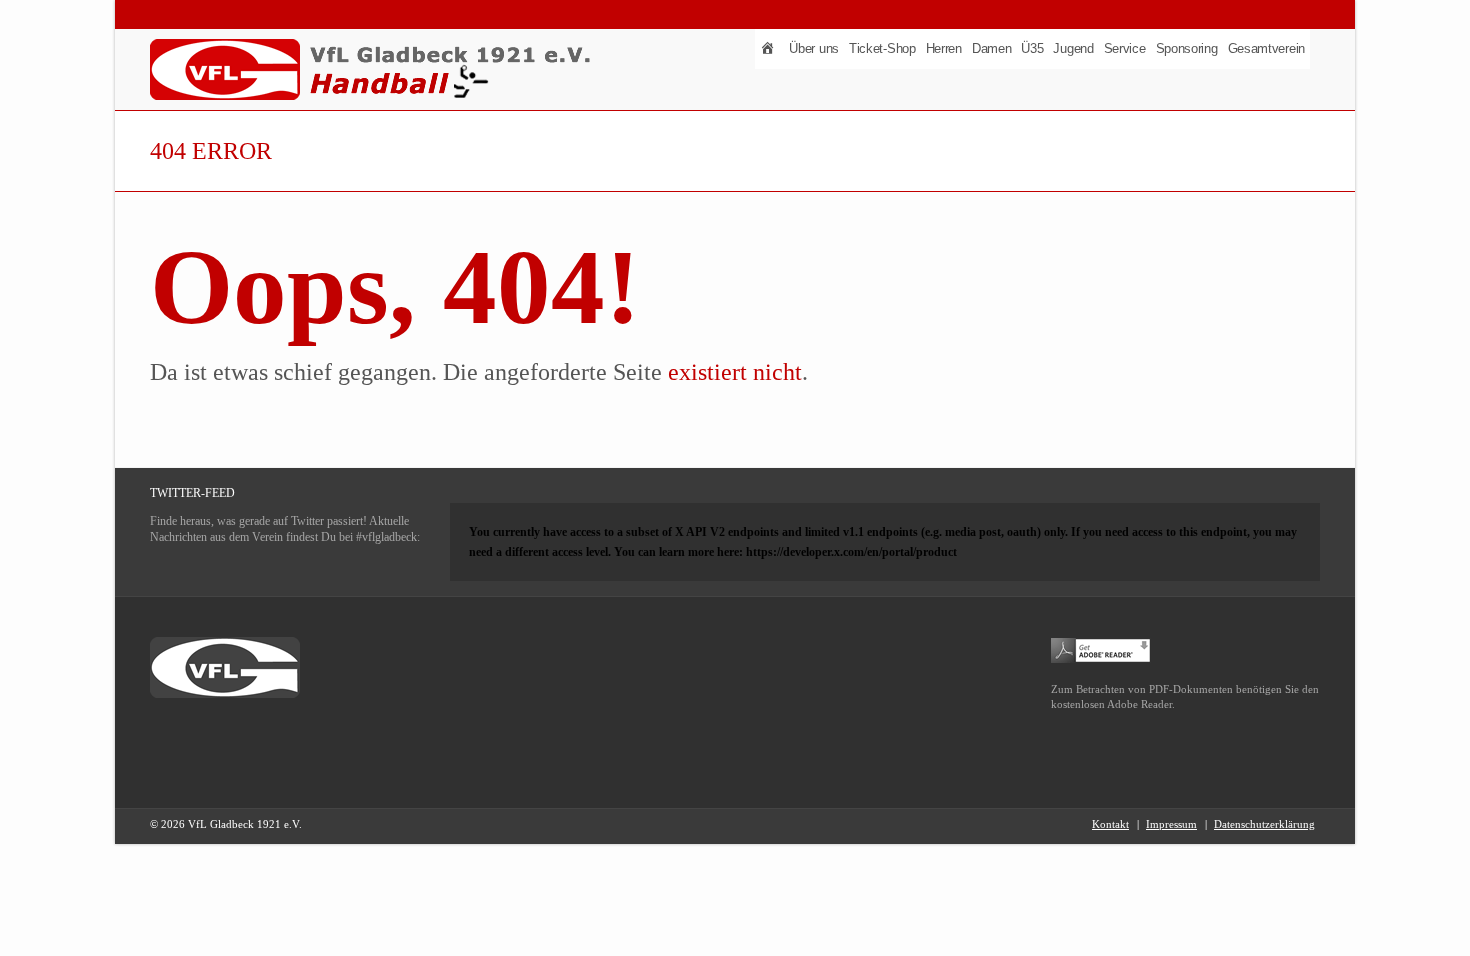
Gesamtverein (1266, 48)
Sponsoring (1187, 48)
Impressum (1171, 824)
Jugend (1073, 48)
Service (1125, 48)
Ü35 (1032, 48)
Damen (992, 48)
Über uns (814, 48)
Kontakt (1110, 824)
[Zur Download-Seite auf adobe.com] (1101, 649)
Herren (944, 48)
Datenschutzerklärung (1264, 824)
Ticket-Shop (882, 48)
